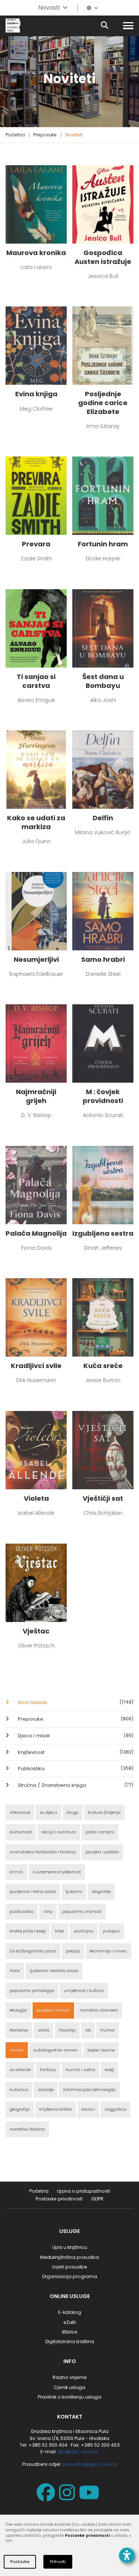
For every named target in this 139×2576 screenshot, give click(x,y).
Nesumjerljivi (36, 960)
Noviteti (74, 135)
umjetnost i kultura (84, 1990)
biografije (101, 1891)
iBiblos (70, 2332)
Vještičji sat (103, 1499)
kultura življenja (104, 1812)
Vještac (36, 1631)
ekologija (18, 2010)
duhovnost (21, 1832)
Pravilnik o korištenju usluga (69, 2397)
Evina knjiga (36, 394)
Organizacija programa (69, 2276)
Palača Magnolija (36, 1233)
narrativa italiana (27, 2129)
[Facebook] (47, 2497)
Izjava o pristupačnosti (84, 2191)
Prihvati (58, 2562)
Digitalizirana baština (70, 2341)
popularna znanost (82, 1911)
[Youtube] (91, 2497)
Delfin (103, 818)
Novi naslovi (75, 1702)
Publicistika (75, 1769)
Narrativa (19, 2030)
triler (60, 1931)
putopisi (111, 1931)
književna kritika (56, 2109)
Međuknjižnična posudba (69, 2257)
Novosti (49, 8)
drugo (73, 1812)
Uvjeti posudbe (69, 2267)
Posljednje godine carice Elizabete (103, 403)
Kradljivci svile (36, 1366)
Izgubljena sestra (103, 1233)
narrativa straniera (99, 2010)
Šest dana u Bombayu (103, 681)
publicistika (22, 1911)
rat (88, 2030)
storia (44, 2030)
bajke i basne (101, 2050)
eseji (110, 2070)
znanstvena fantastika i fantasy (43, 1852)
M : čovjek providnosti (103, 1096)
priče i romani (100, 1832)
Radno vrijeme (70, 2377)
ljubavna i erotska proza (54, 1971)
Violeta (36, 1499)
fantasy (48, 2070)
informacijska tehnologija (89, 2090)
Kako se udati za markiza (36, 822)
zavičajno (84, 1931)
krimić (16, 1872)
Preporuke (45, 135)
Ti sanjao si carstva (36, 681)
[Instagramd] (68, 2497)
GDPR (97, 2199)
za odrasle (20, 2070)
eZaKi (70, 2322)
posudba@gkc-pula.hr (90, 2464)
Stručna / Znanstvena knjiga (75, 1785)
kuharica (19, 2090)
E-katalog (70, 2312)
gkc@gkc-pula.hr (78, 2452)
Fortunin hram (103, 544)
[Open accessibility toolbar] (127, 2555)
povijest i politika (102, 1852)
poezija (73, 1951)
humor (108, 2030)
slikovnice (20, 1812)
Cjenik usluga (69, 2387)
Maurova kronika (36, 253)
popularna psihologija (32, 1990)
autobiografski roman (56, 2050)
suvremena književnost (57, 1872)
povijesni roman (53, 2010)
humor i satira (80, 2070)
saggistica (115, 2109)
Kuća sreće (103, 1366)
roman (17, 2050)
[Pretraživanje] (111, 26)
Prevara (36, 544)
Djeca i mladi (75, 1736)
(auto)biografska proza (33, 1951)
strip (48, 1911)
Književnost (75, 1752)
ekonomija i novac (108, 1951)
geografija (20, 2109)
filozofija (67, 2030)
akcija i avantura (59, 1832)
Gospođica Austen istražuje (103, 257)
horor (15, 1971)
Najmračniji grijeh (36, 1096)
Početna (15, 135)
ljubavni (74, 1891)
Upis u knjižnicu (70, 2247)
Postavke (20, 2562)
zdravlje (46, 2090)
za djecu (48, 1812)
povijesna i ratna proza (33, 1891)
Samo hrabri (103, 960)
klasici (88, 2109)
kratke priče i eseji (28, 1931)
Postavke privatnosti (59, 2199)
